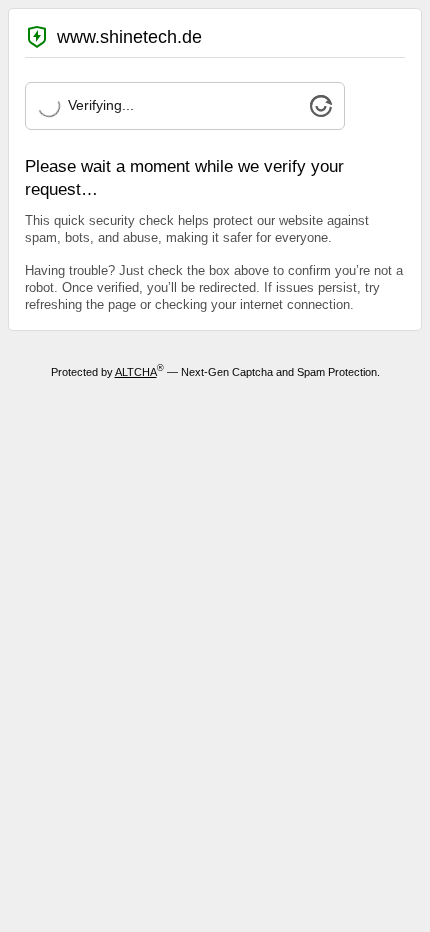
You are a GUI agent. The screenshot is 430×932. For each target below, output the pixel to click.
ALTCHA (136, 372)
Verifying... (101, 105)
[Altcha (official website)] (321, 112)
